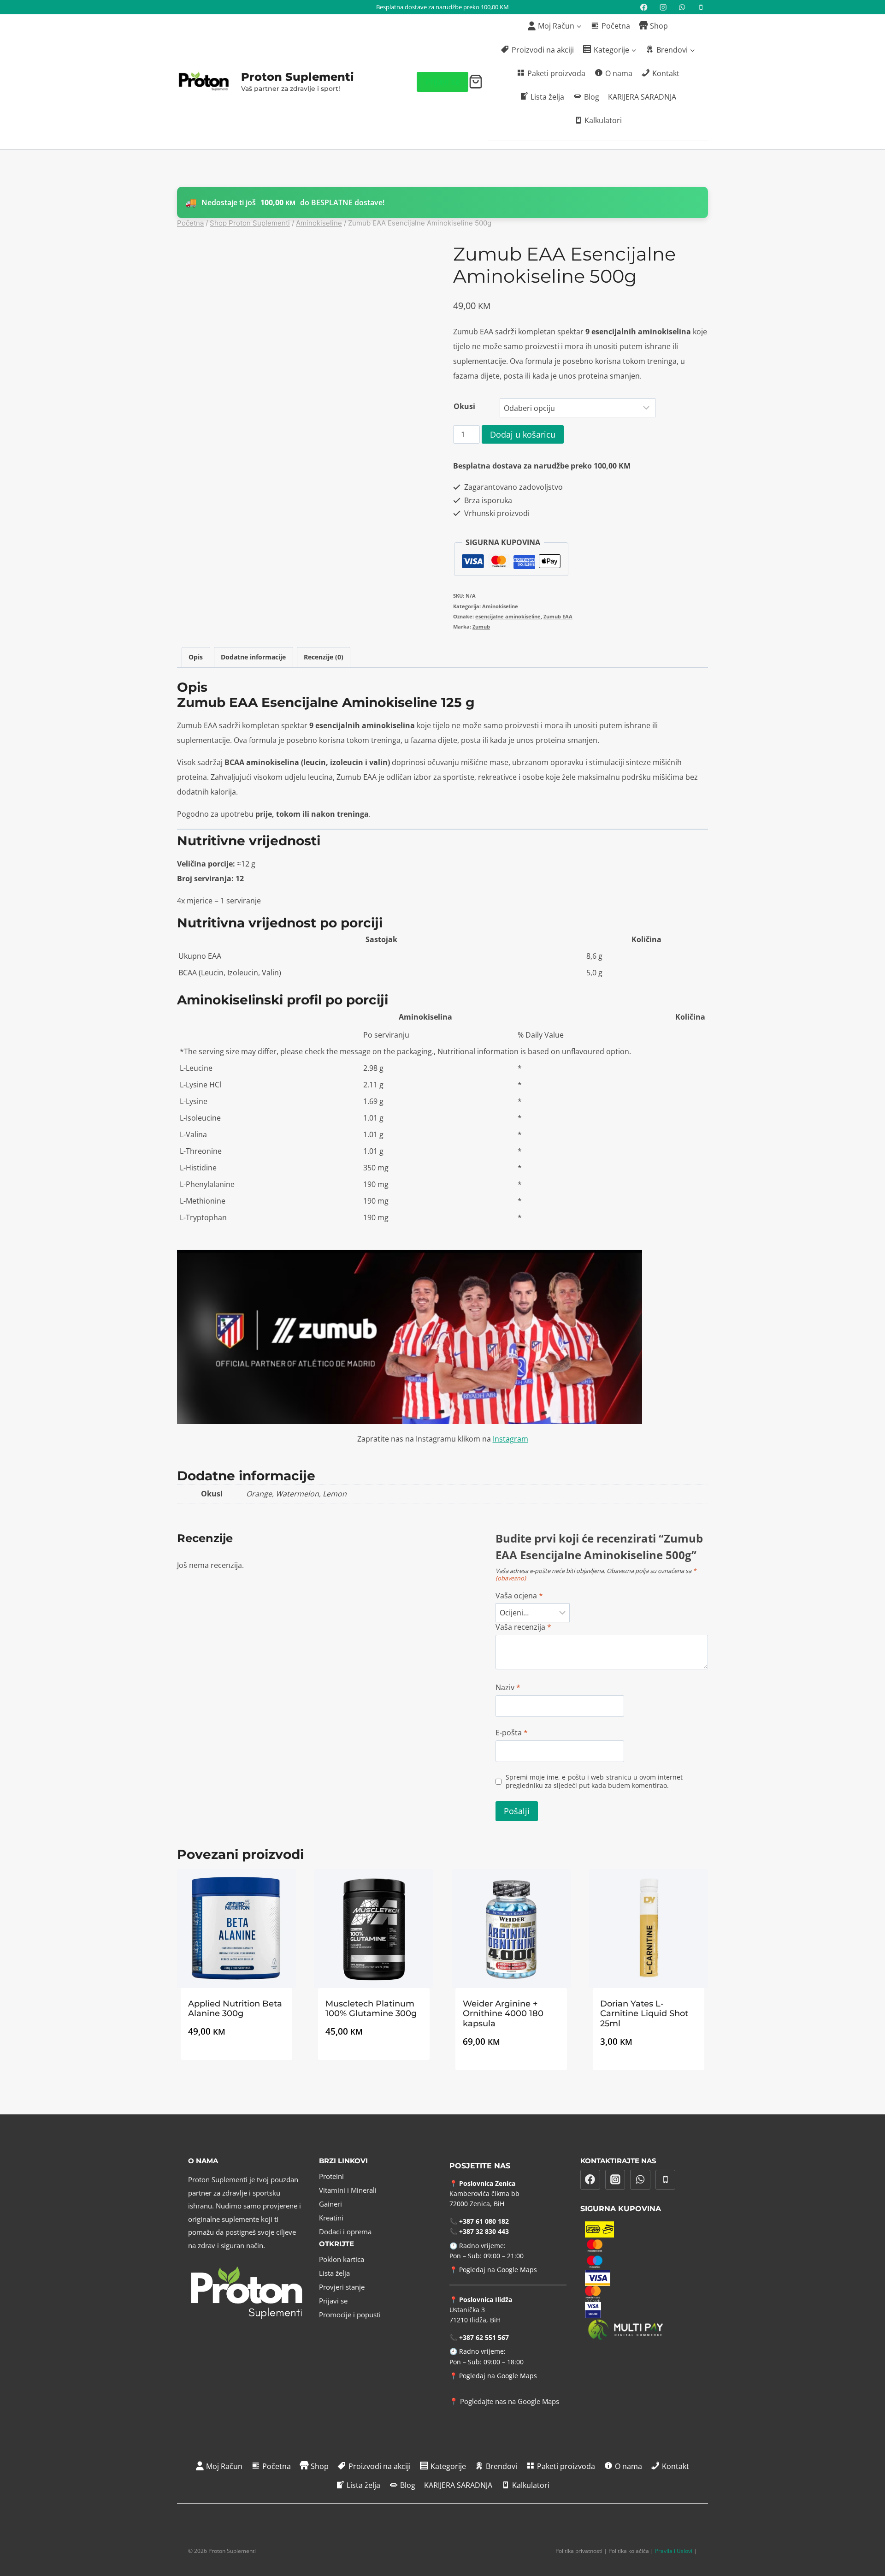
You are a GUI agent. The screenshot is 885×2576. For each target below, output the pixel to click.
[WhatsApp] (682, 7)
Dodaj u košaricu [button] (236, 2065)
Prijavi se (442, 82)
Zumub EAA (558, 616)
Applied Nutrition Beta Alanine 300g (235, 2009)
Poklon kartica (342, 2259)
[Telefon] (701, 7)
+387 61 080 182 (484, 2221)
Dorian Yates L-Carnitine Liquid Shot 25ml (644, 2014)
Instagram (510, 1439)
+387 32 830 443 (484, 2231)
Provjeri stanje (342, 2287)
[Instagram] (663, 7)
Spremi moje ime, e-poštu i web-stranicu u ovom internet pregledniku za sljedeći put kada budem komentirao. (594, 1782)
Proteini (331, 2176)
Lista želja (334, 2273)
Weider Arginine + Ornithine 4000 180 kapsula (503, 2014)
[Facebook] (644, 7)
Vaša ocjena (519, 1596)
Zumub (481, 626)
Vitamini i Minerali (348, 2190)
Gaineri (330, 2204)
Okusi (464, 406)
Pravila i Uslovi (674, 2551)
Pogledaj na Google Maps (498, 2270)
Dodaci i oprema (345, 2232)
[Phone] (666, 2180)
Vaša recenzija (523, 1627)
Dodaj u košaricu (523, 434)
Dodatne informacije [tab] (253, 657)
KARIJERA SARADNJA (642, 97)
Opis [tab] (196, 657)
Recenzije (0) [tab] (324, 657)
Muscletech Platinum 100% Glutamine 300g (371, 2009)
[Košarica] (476, 82)
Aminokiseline (500, 606)
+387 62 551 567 (484, 2337)
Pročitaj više (374, 2065)
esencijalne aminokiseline (508, 616)
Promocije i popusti (350, 2315)
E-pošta (512, 1733)
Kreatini (331, 2218)
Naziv (508, 1688)
